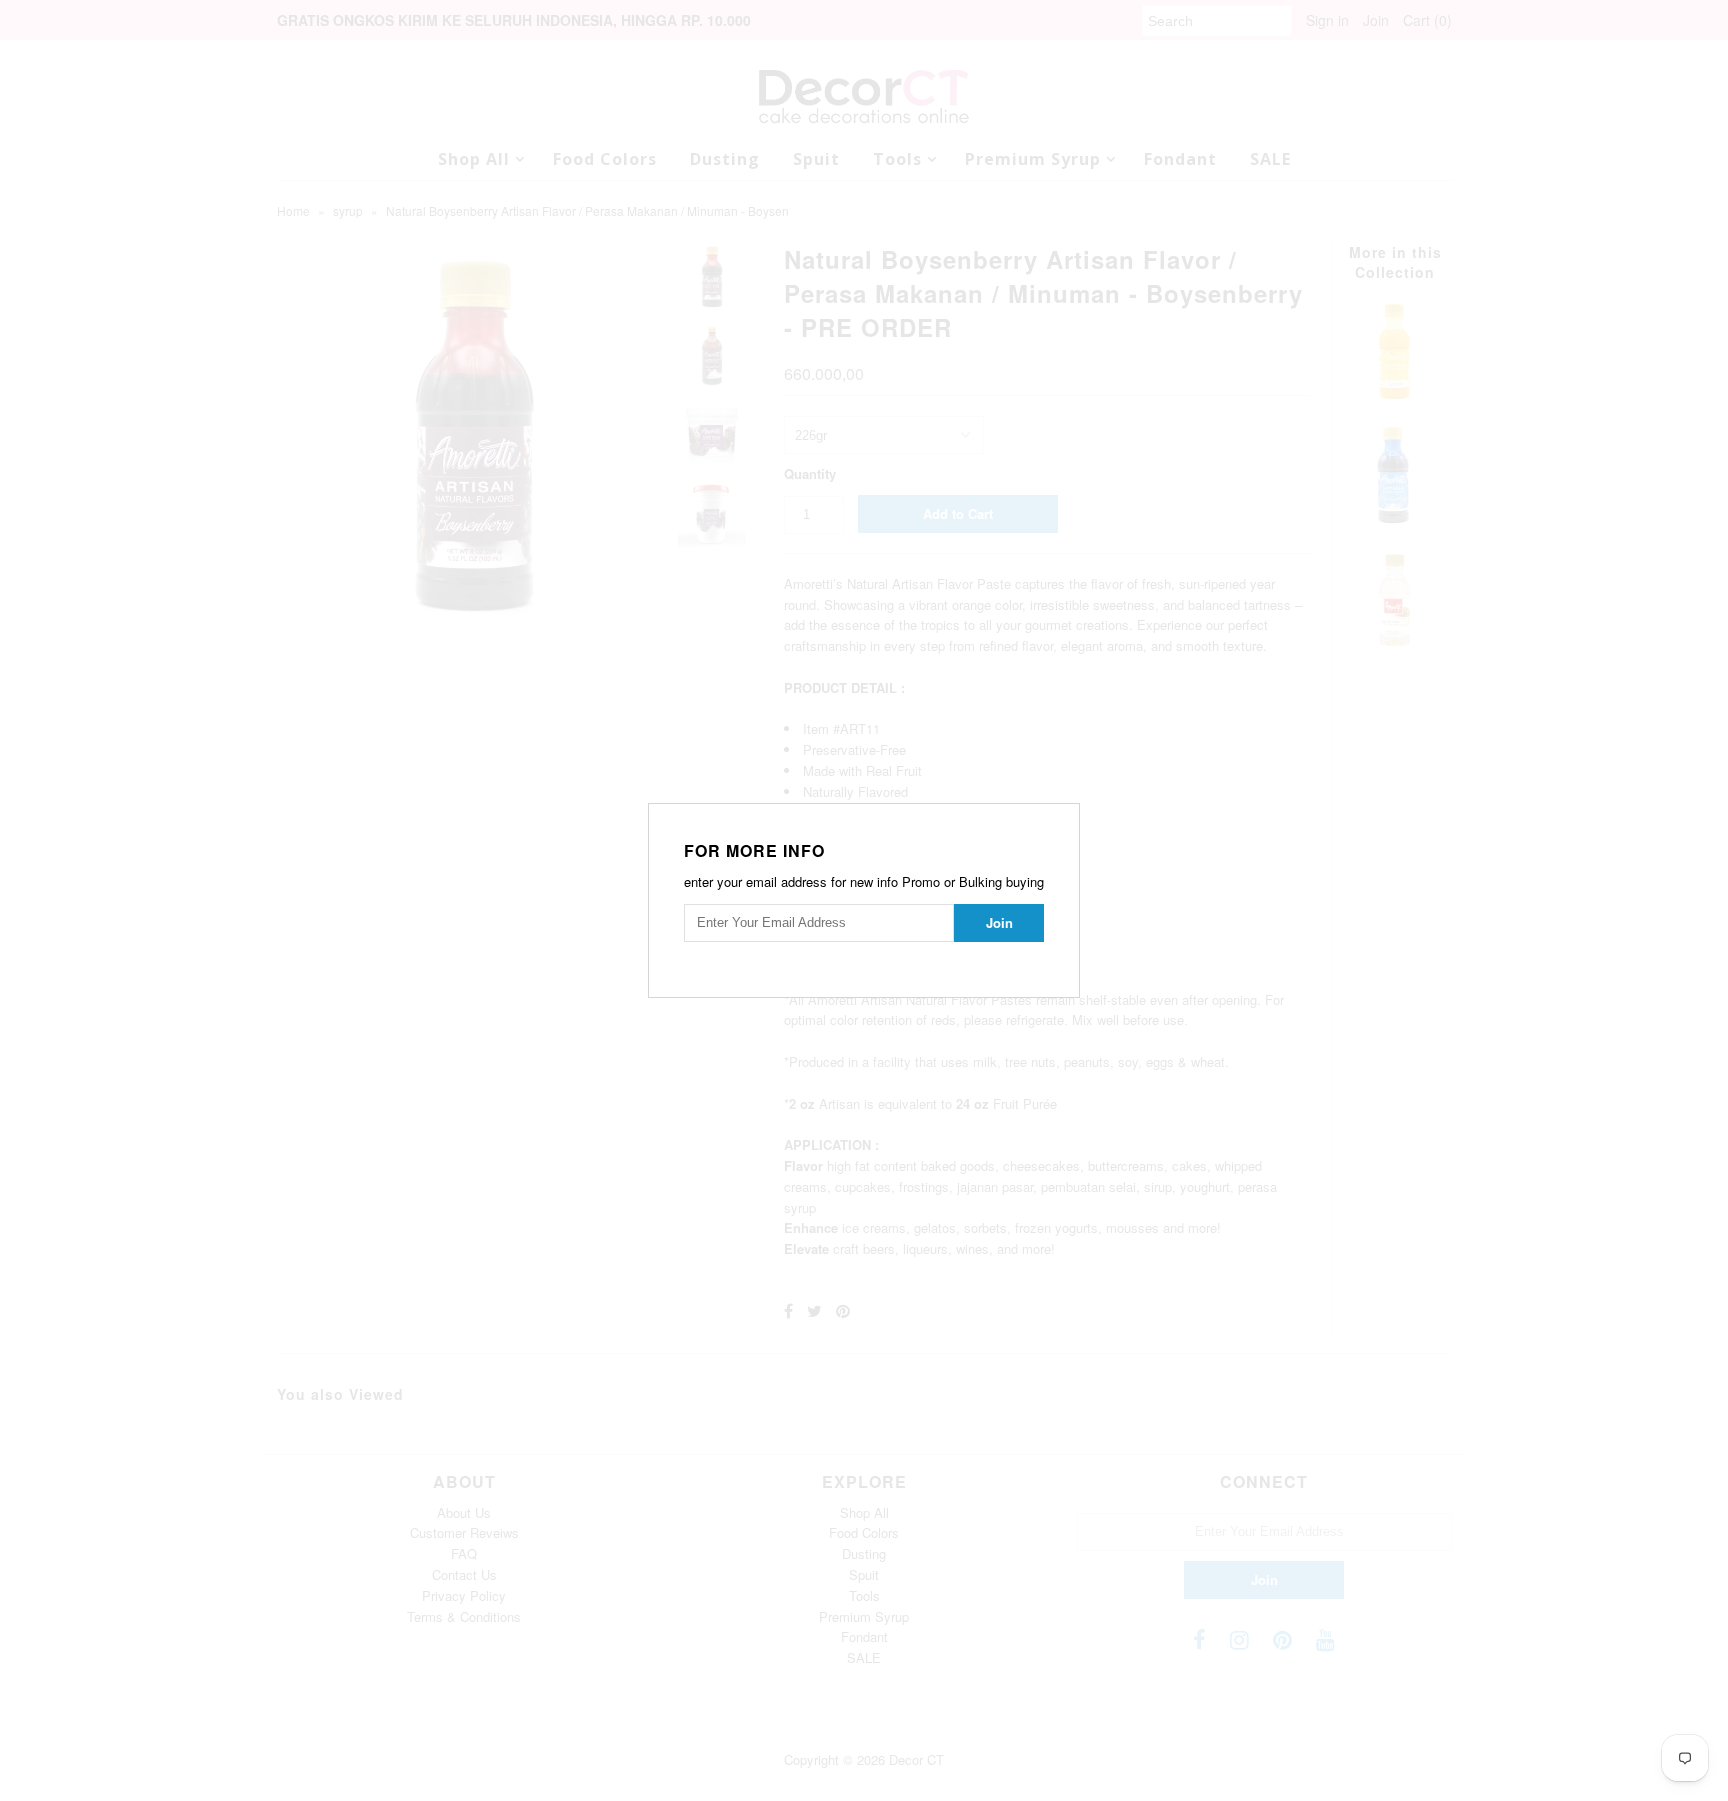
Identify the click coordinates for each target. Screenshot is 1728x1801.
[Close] (1067, 816)
